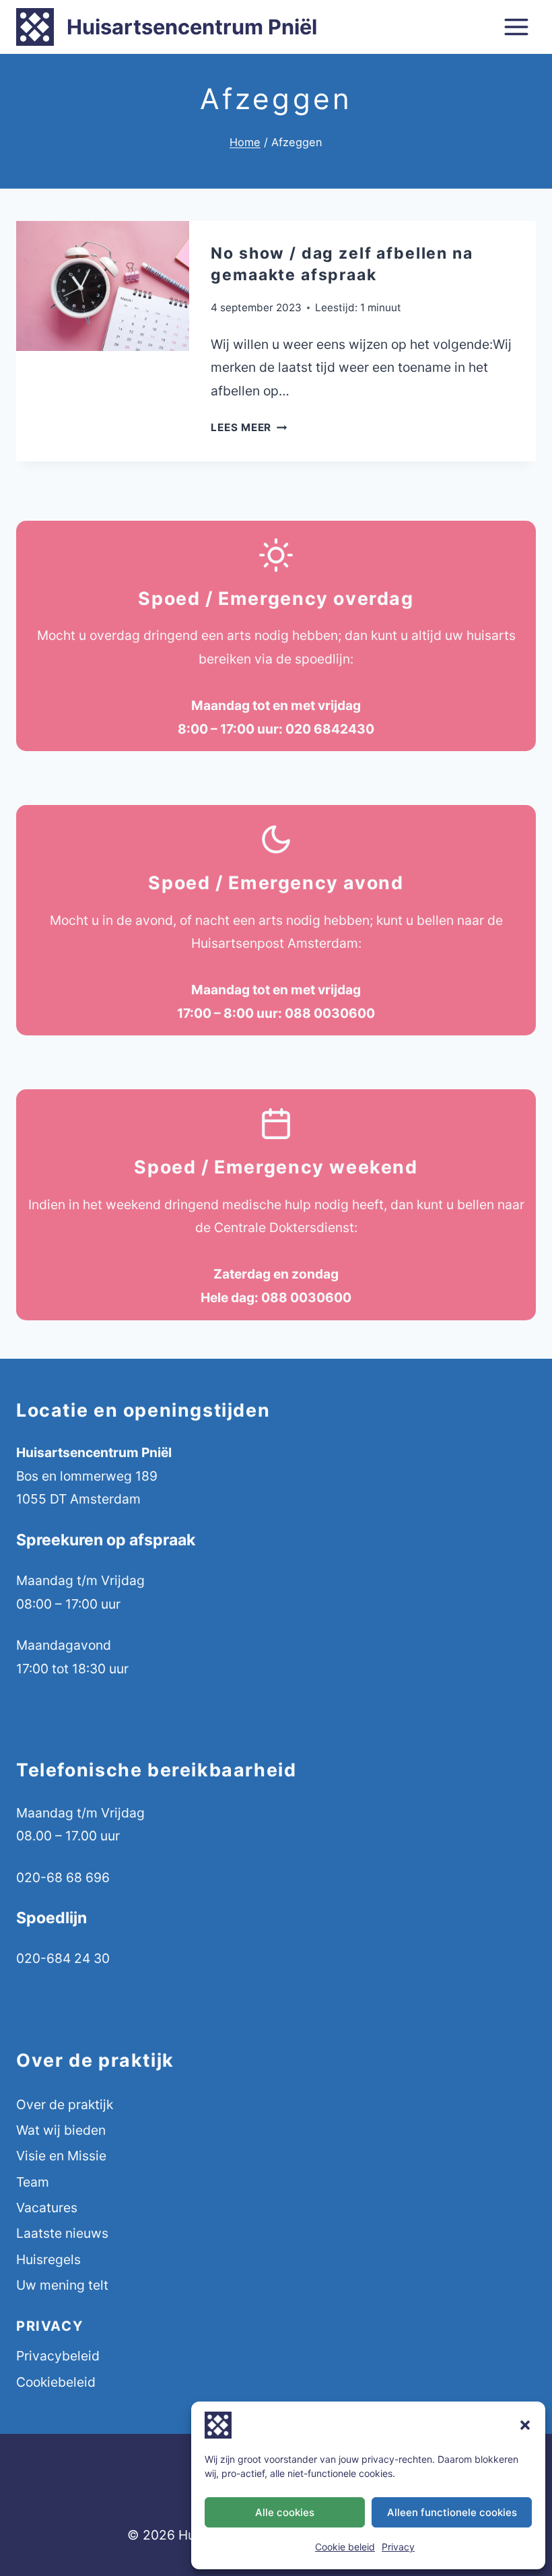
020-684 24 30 (63, 1958)
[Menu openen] (516, 27)
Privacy (398, 2547)
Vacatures (47, 2208)
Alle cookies (285, 2512)
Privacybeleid (58, 2356)
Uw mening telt (62, 2285)
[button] (525, 2425)
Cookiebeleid (56, 2382)
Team (33, 2182)
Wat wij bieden (61, 2130)
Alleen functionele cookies (452, 2512)
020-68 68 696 (63, 1877)
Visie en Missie (61, 2156)
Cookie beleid (345, 2547)
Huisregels (48, 2259)
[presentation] (103, 286)
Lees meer (249, 427)
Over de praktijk (65, 2104)
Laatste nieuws (62, 2233)
